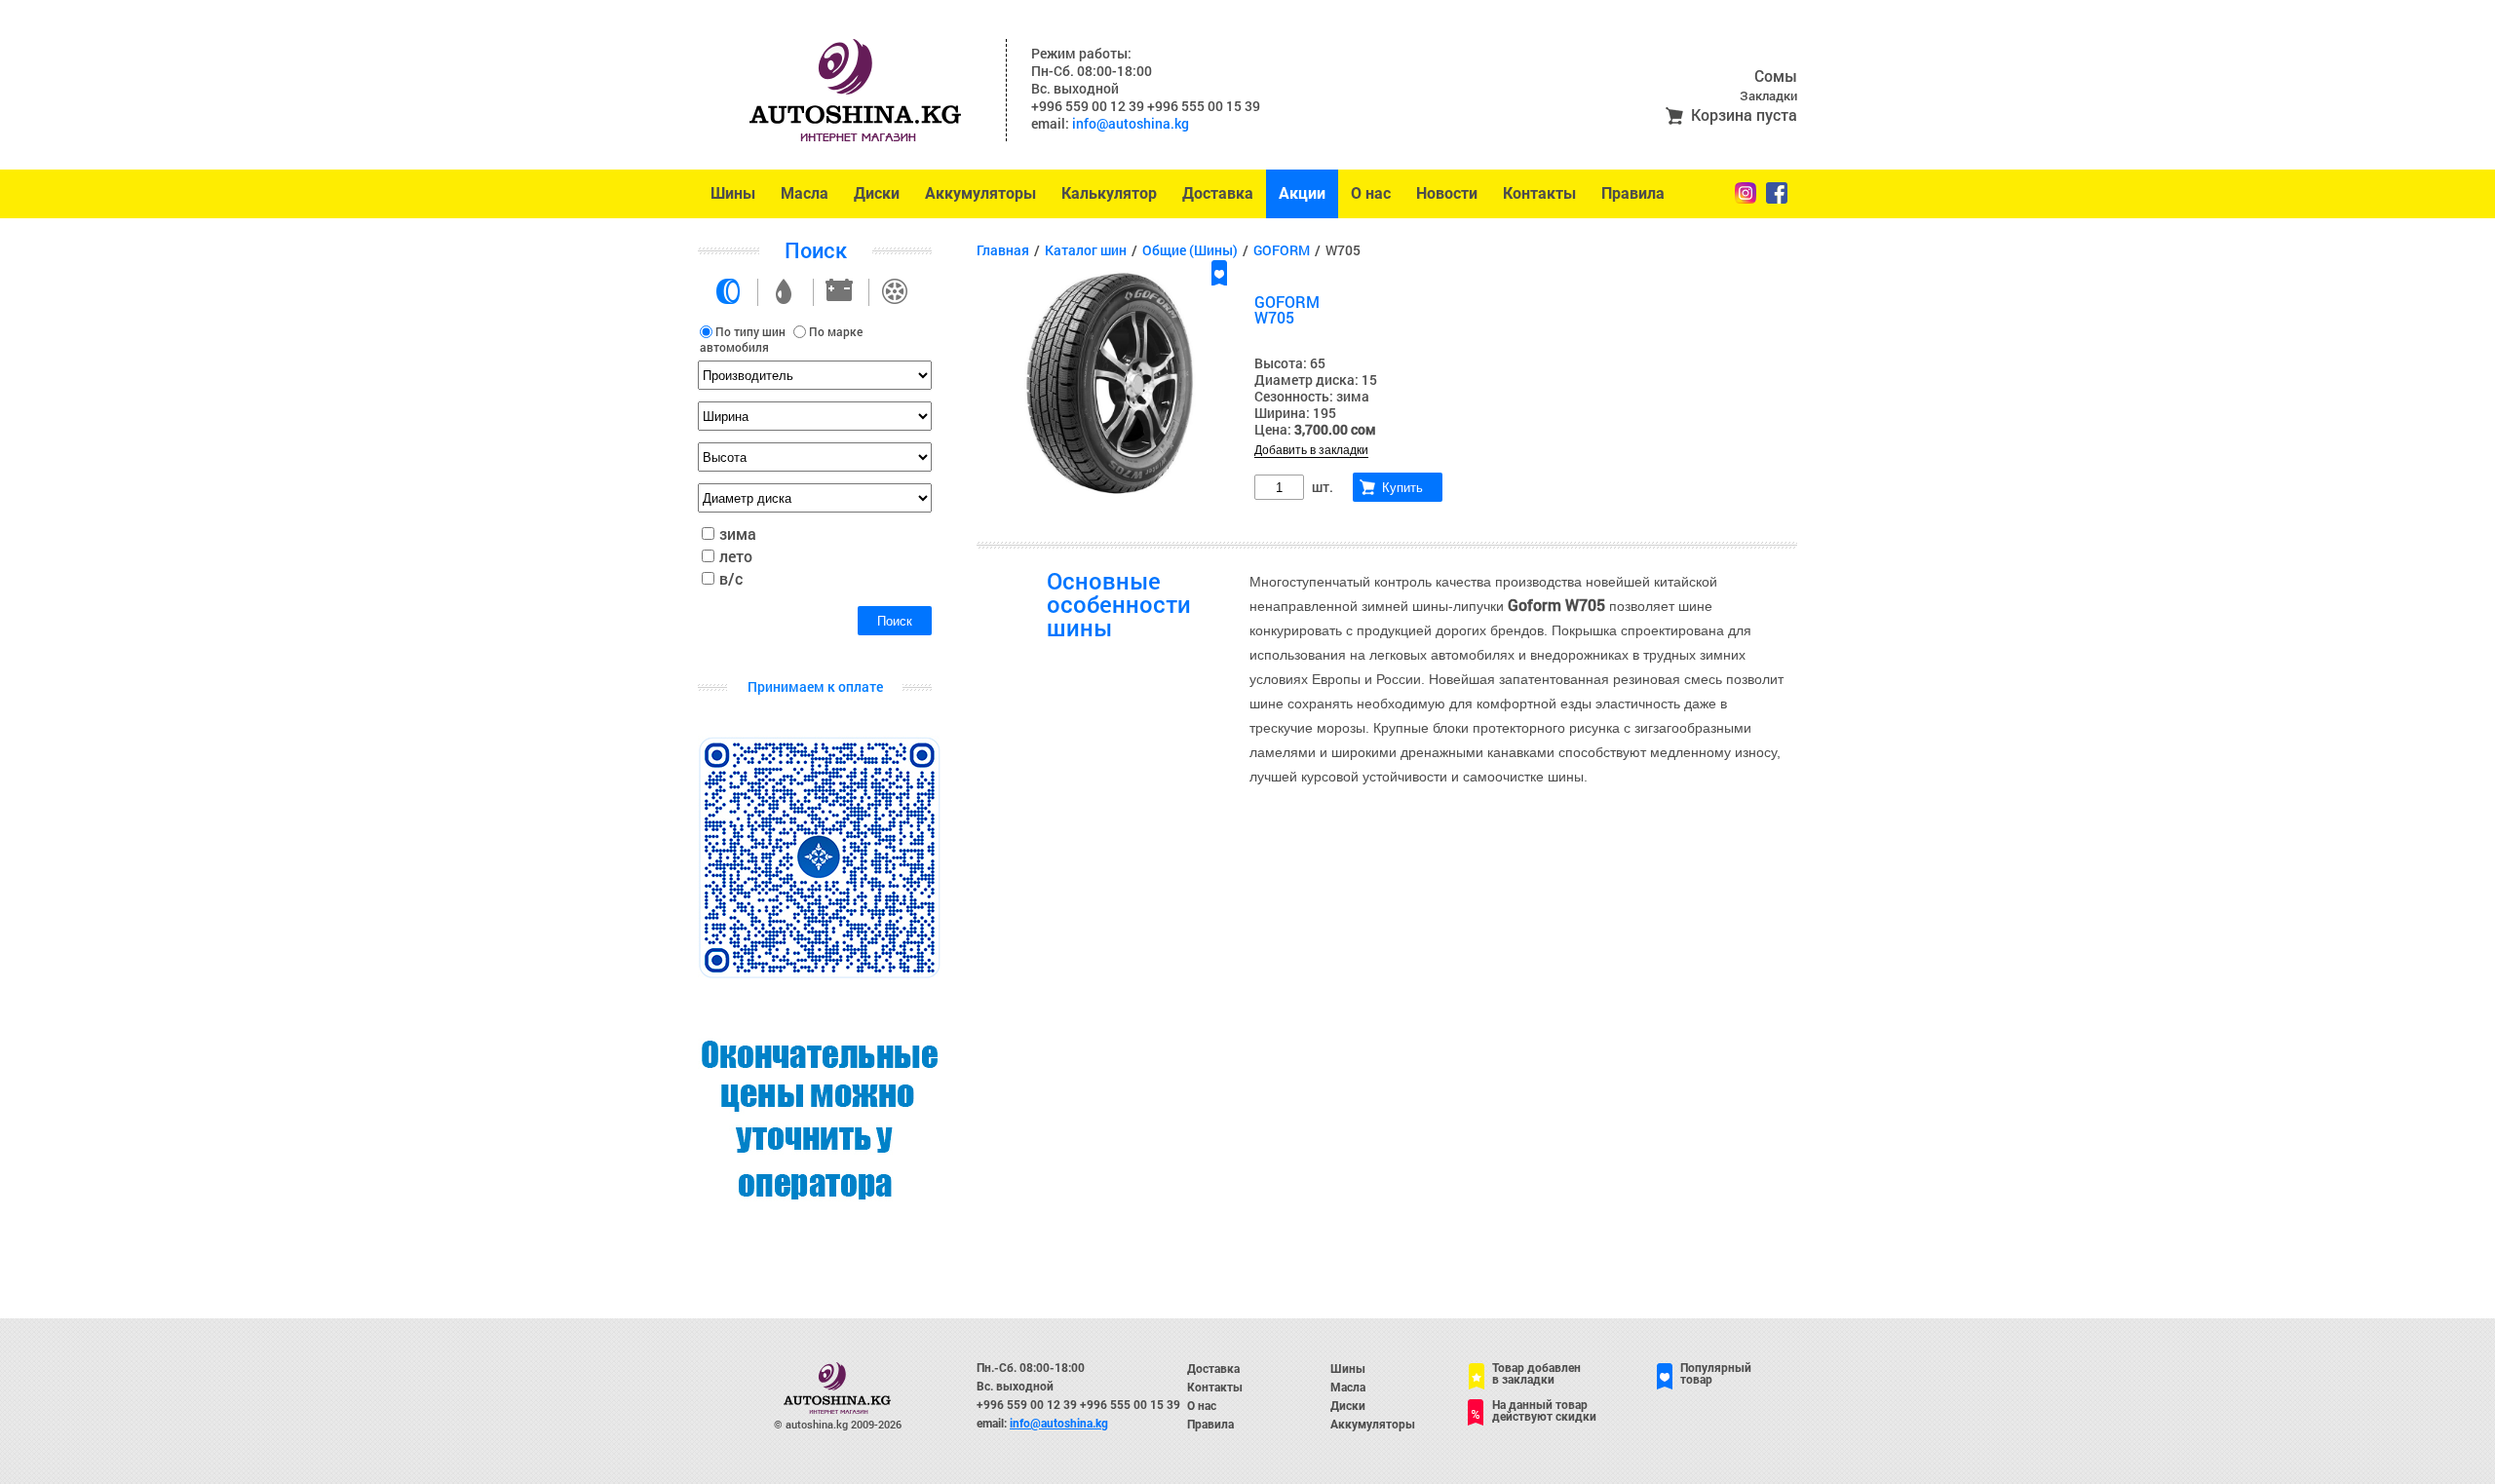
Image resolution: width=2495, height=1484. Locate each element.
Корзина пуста (1744, 114)
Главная (1003, 250)
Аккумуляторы (980, 193)
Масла (805, 193)
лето (736, 556)
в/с (731, 578)
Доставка (1218, 193)
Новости (1447, 193)
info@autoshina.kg (1131, 123)
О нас (1371, 193)
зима (738, 533)
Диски (877, 193)
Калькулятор (1109, 193)
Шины (733, 193)
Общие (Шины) (1190, 250)
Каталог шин (1086, 250)
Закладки (1768, 95)
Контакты (1539, 193)
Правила (1633, 193)
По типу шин (750, 331)
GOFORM (1282, 250)
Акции (1302, 193)
